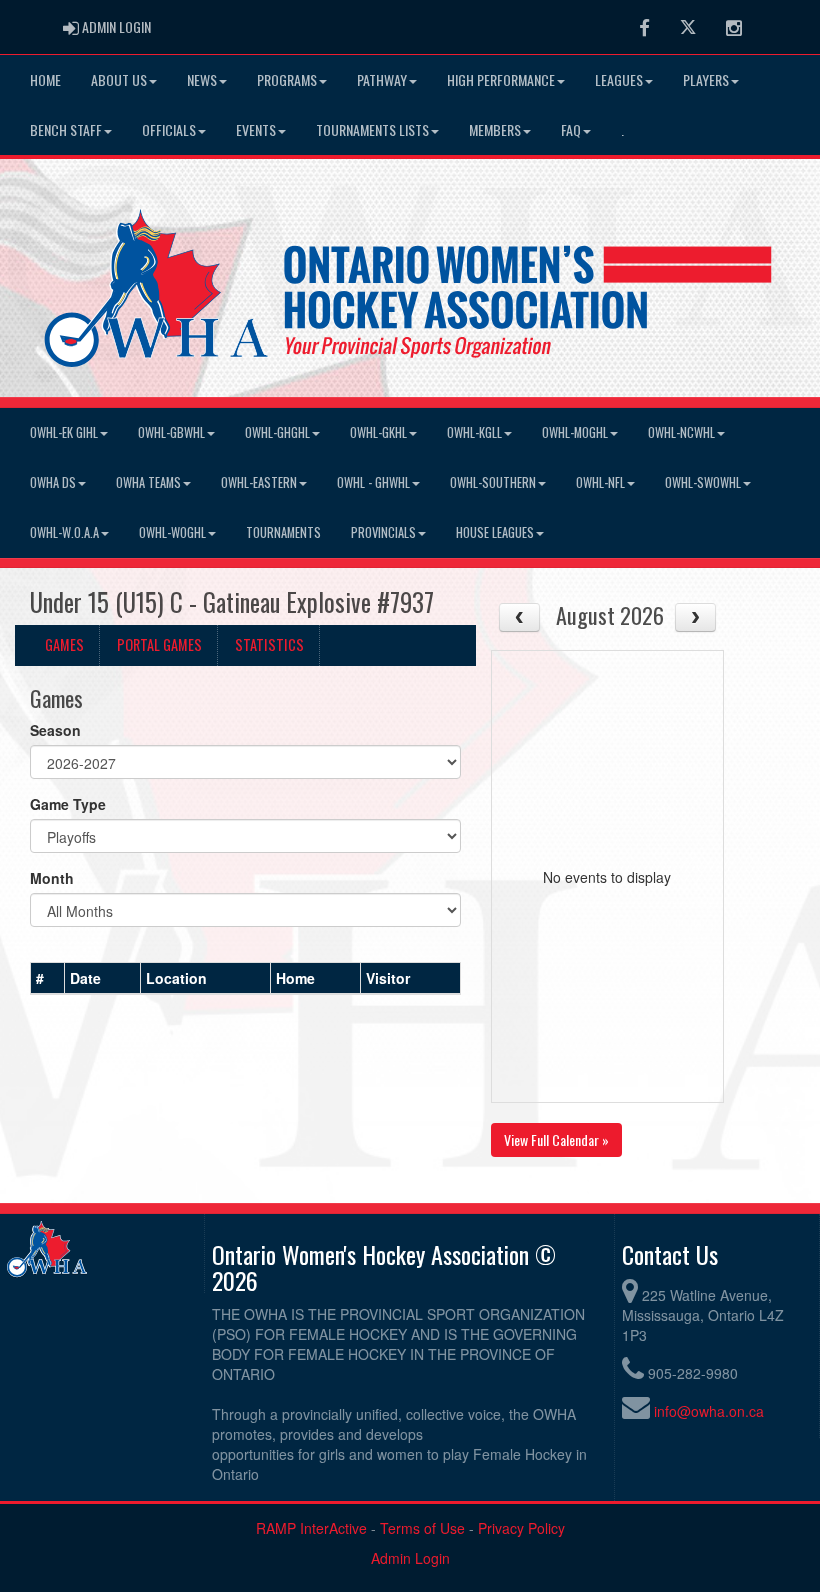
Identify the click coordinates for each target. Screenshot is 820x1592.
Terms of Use (422, 1528)
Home (45, 79)
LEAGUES (619, 79)
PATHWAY (382, 79)
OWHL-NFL (600, 482)
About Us (119, 79)
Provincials (383, 532)
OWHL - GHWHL (373, 482)
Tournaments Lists (372, 129)
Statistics (269, 644)
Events (256, 129)
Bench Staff (66, 129)
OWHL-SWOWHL (703, 482)
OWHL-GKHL (378, 432)
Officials (169, 129)
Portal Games (159, 644)
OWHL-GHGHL (277, 432)
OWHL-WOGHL (172, 532)
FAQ (571, 129)
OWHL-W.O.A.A (64, 532)
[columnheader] (48, 979)
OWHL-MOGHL (575, 432)
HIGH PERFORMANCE (501, 79)
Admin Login (410, 1558)
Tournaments (283, 532)
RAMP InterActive (311, 1528)
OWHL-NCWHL (681, 432)
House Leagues (495, 532)
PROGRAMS (287, 79)
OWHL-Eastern (259, 482)
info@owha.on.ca (709, 1411)
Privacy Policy (521, 1528)
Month (52, 878)
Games (64, 644)
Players (706, 79)
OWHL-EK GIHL (64, 432)
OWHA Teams (148, 482)
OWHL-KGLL (474, 432)
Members (495, 129)
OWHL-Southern (493, 482)
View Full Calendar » (556, 1139)
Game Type (68, 804)
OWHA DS (53, 482)
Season (55, 730)
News (202, 79)
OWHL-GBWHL (171, 432)
